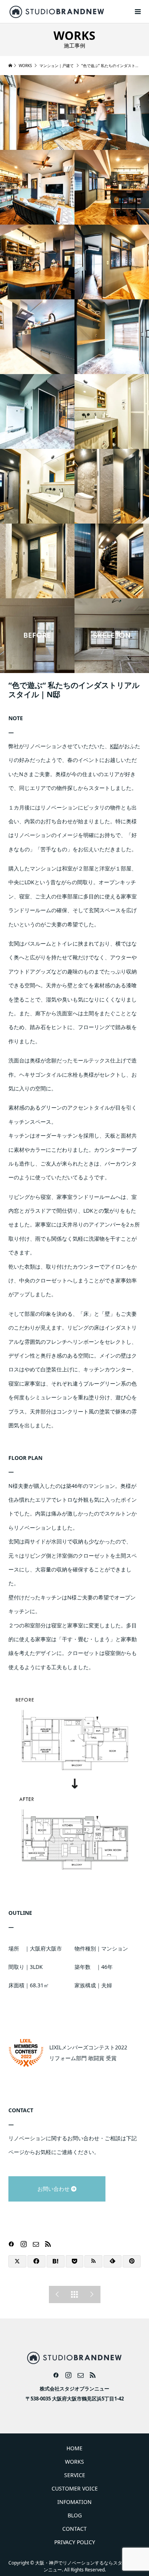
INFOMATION (74, 2502)
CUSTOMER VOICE (75, 2488)
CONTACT (74, 2529)
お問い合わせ (44, 2189)
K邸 (114, 746)
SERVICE (75, 2475)
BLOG (75, 2515)
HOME (74, 2448)
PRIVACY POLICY (75, 2542)
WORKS (74, 2462)
